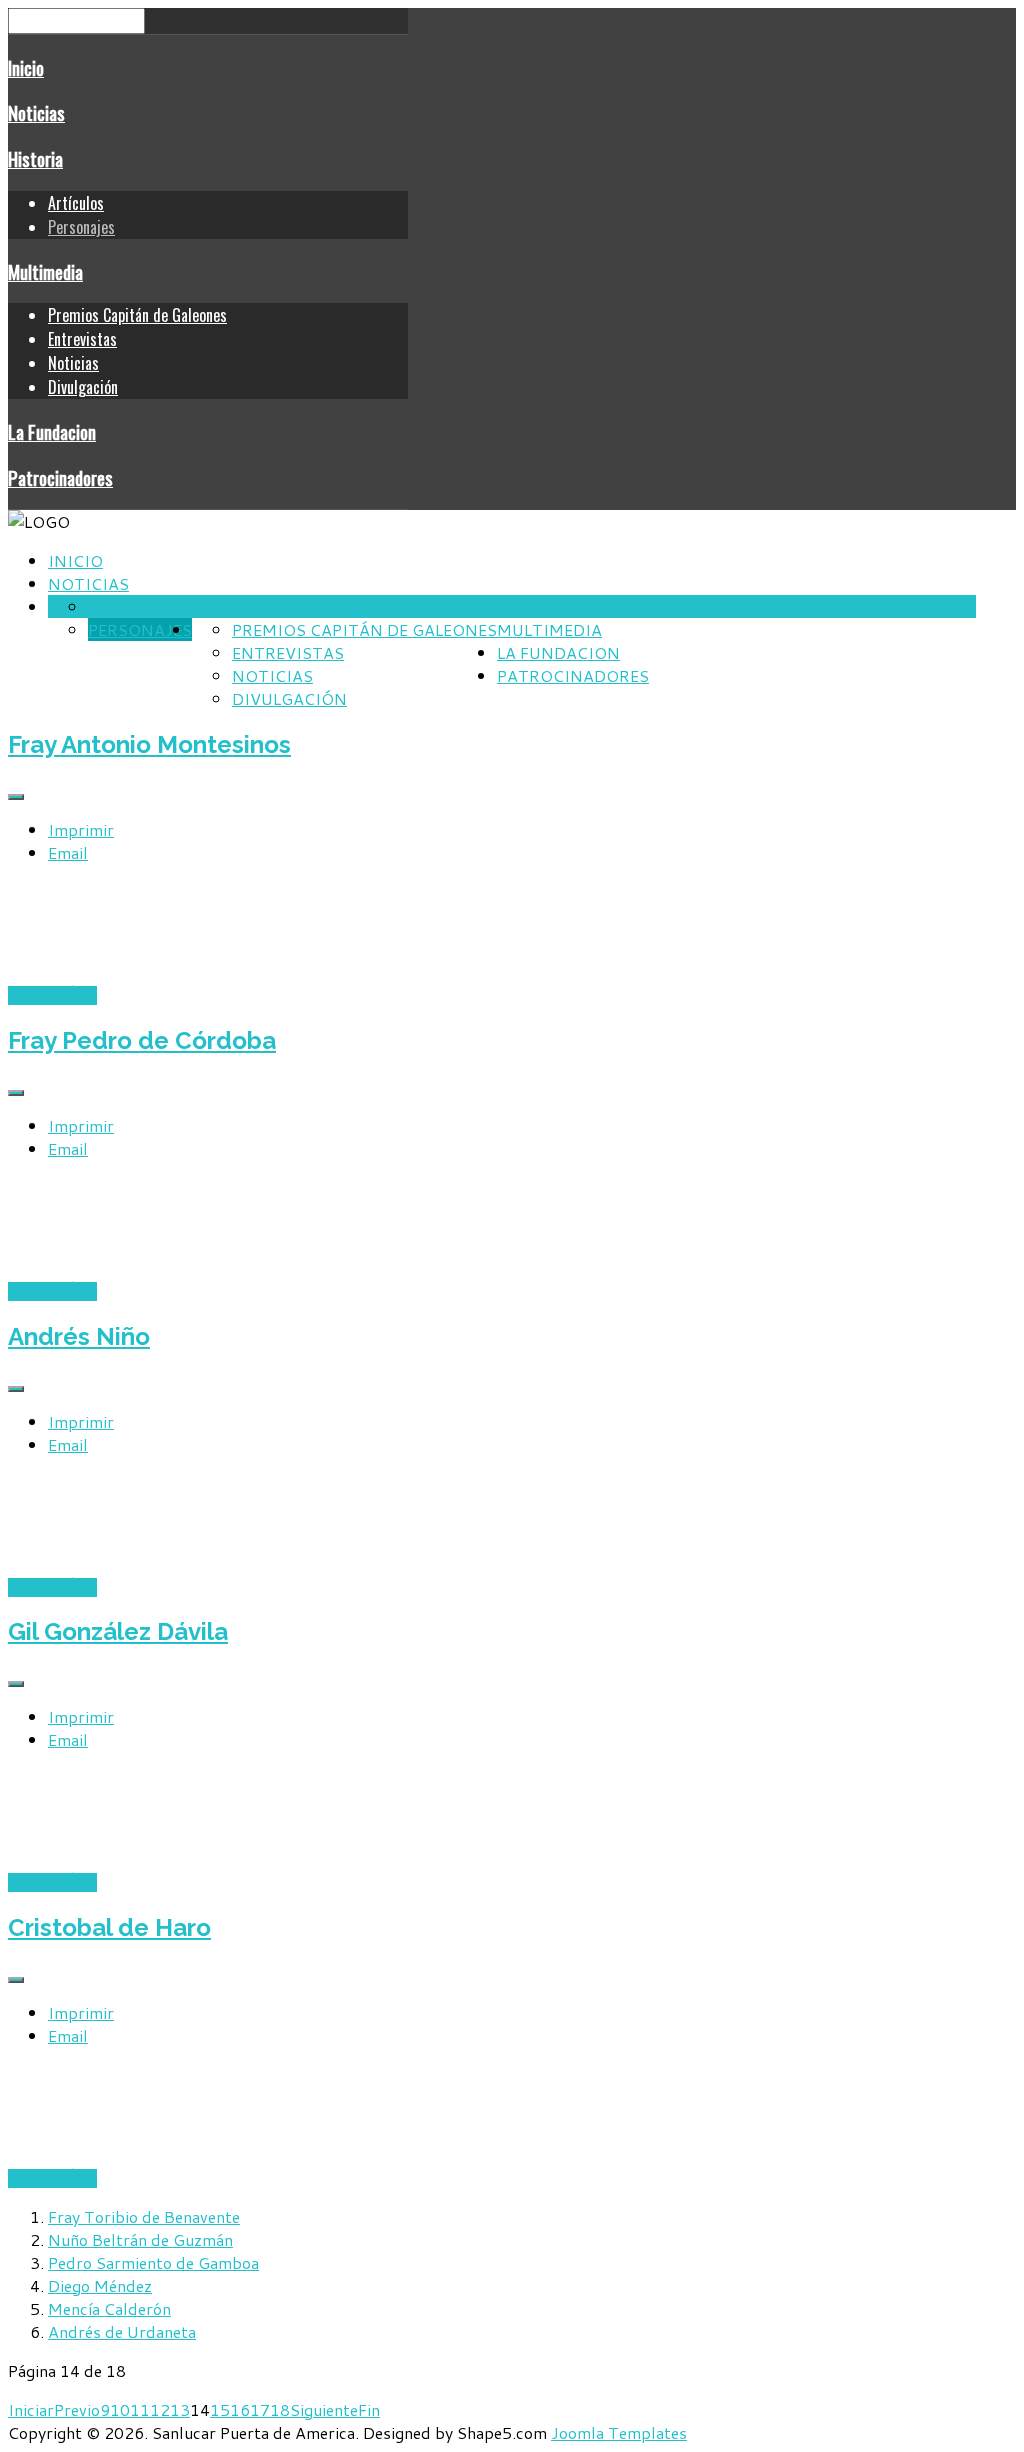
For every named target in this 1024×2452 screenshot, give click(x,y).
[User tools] (16, 797)
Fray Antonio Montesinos (149, 744)
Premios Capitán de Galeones (137, 315)
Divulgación (83, 387)
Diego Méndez (100, 2285)
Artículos (76, 203)
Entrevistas (82, 339)
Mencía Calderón (109, 2308)
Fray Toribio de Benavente (144, 2216)
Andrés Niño (79, 1336)
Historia (35, 158)
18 (280, 2409)
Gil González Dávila (118, 1631)
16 (240, 2409)
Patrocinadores (60, 477)
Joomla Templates (619, 2432)
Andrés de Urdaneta (122, 2331)
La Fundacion (52, 431)
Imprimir (81, 829)
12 (160, 2409)
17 (260, 2409)
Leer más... (52, 995)
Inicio (26, 67)
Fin (369, 2409)
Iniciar (31, 2409)
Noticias (36, 112)
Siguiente (324, 2409)
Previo (77, 2409)
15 (220, 2409)
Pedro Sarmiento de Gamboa (153, 2262)
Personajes (81, 227)
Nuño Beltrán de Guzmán (140, 2239)
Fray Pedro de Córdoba (142, 1040)
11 (140, 2409)
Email (68, 852)
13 (180, 2409)
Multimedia (45, 271)
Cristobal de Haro (109, 1927)
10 (120, 2409)
